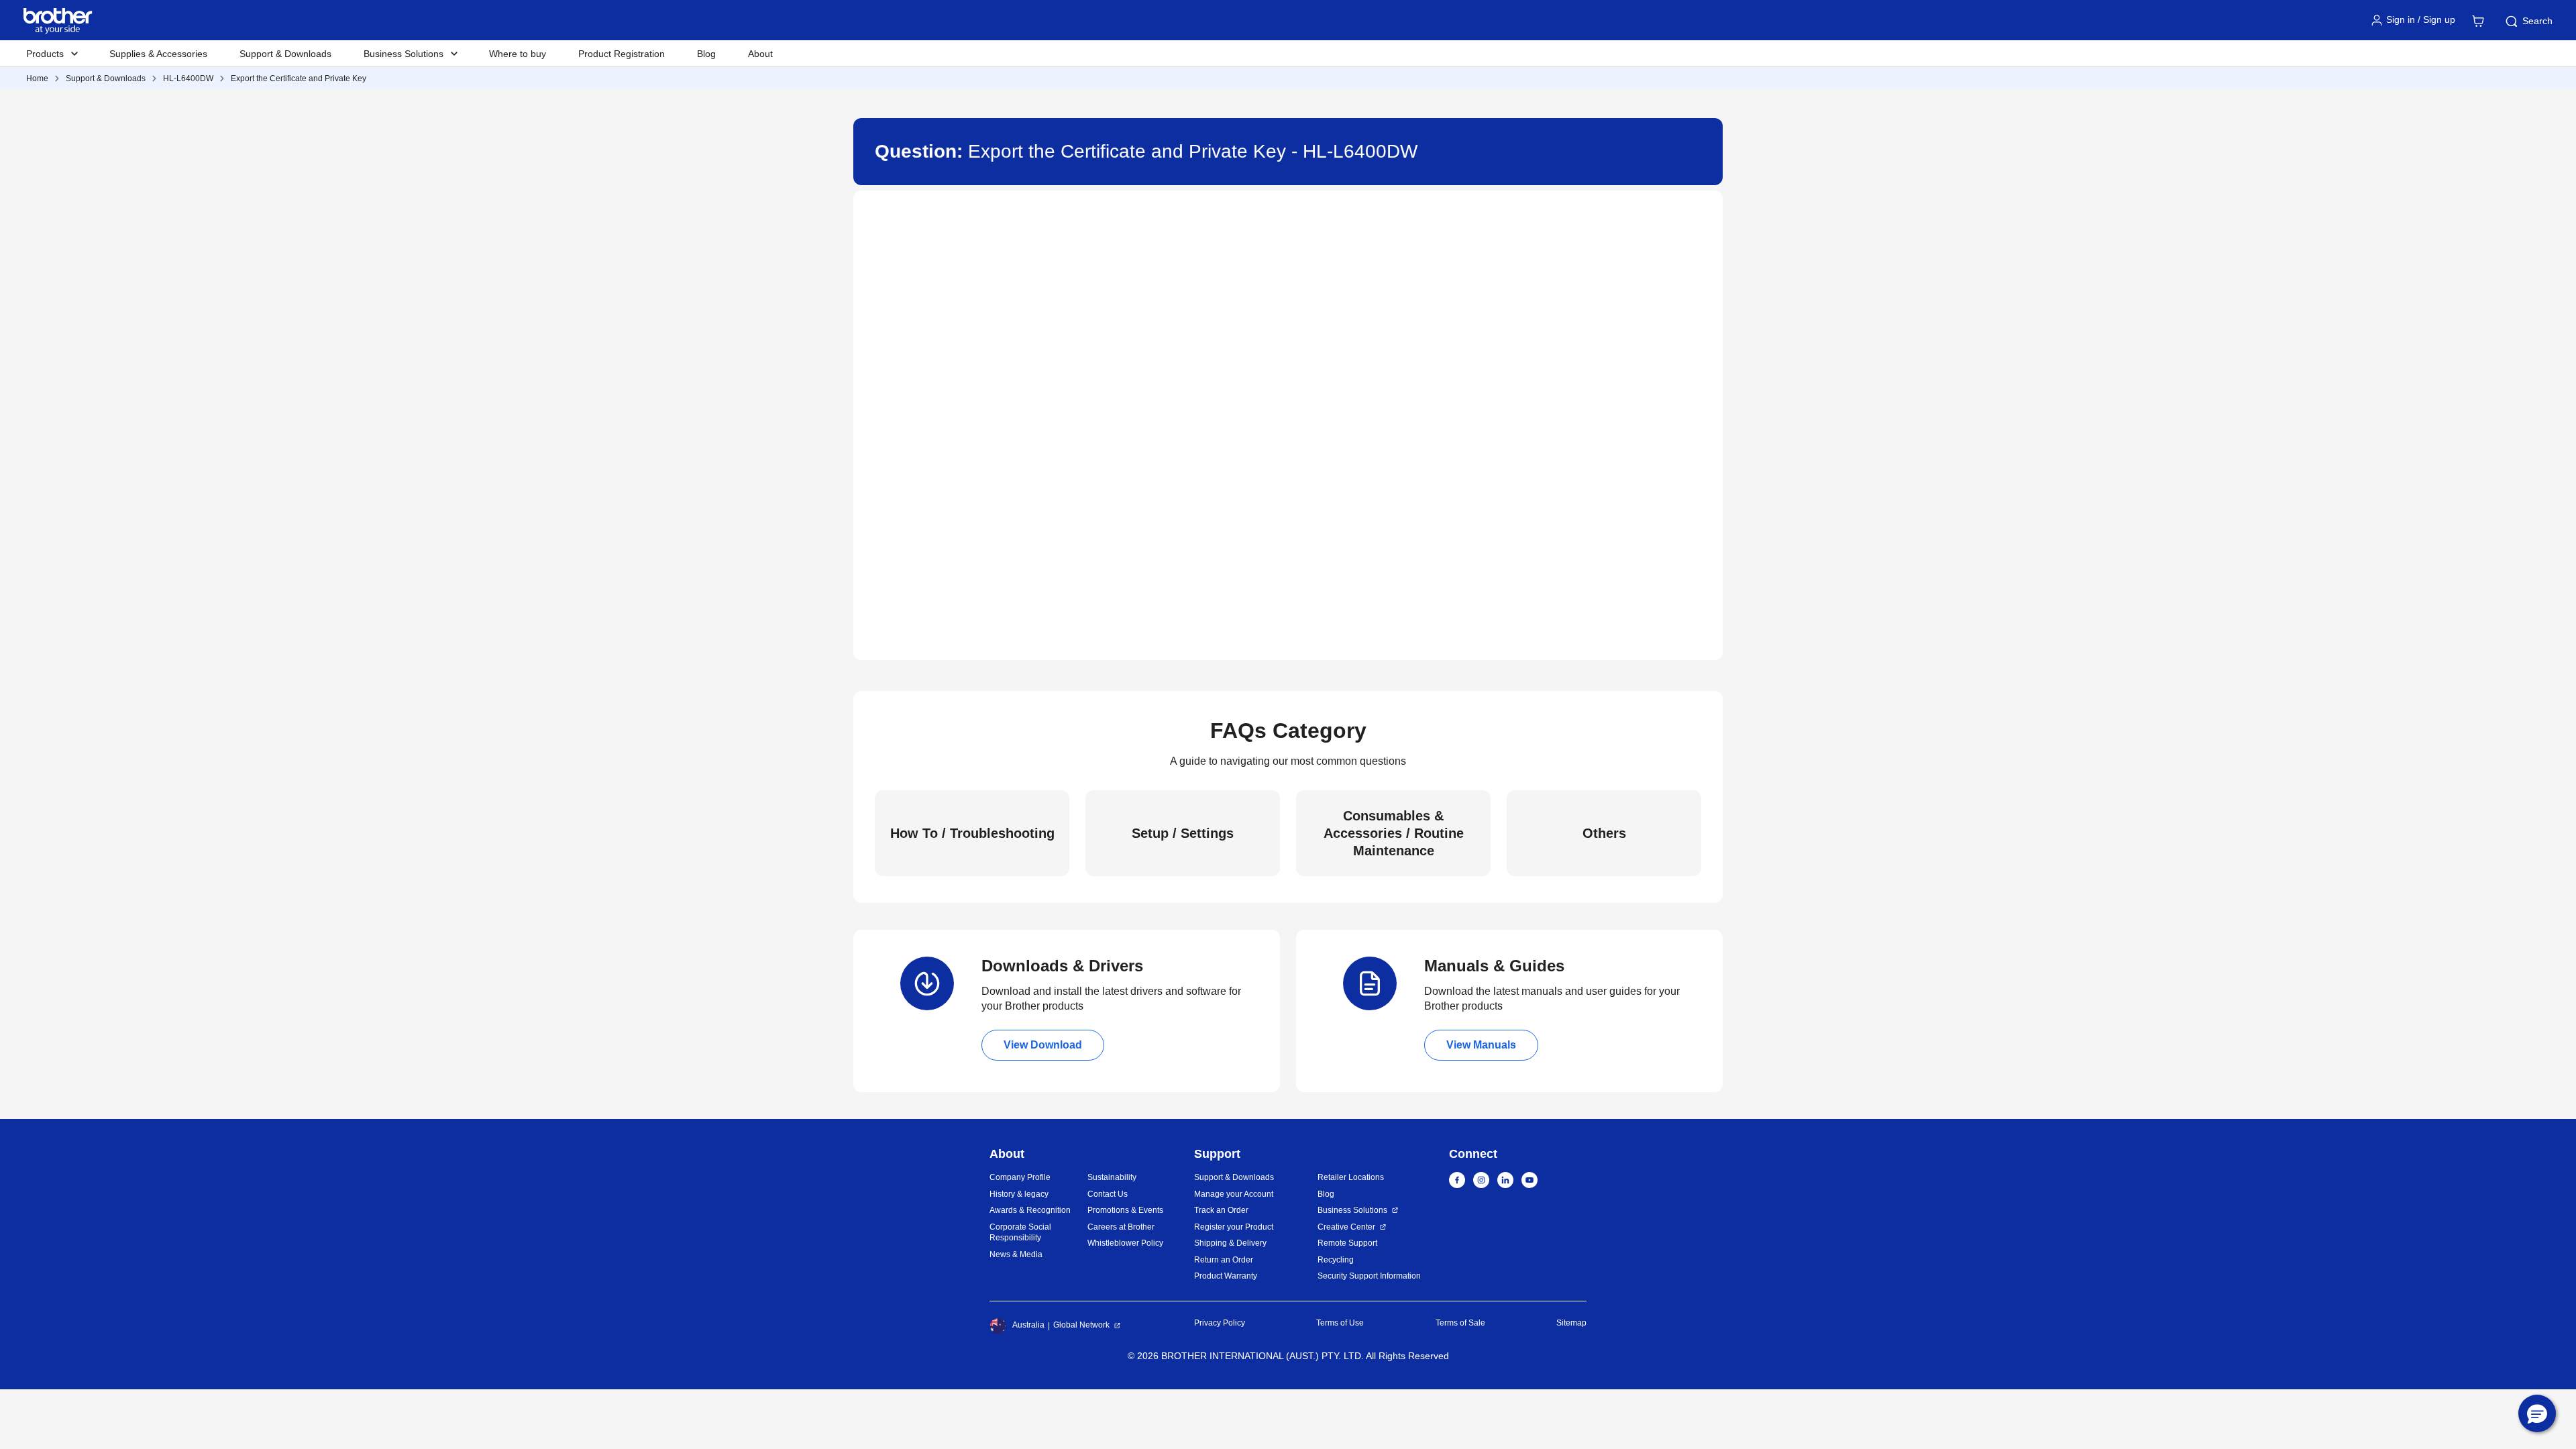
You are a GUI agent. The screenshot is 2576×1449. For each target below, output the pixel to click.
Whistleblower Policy (1125, 1243)
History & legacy (1019, 1194)
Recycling (1336, 1260)
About (760, 54)
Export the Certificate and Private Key (299, 78)
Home (37, 78)
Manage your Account (1234, 1194)
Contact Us (1108, 1194)
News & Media (1016, 1254)
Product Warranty (1226, 1276)
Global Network (1081, 1325)
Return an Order (1224, 1260)
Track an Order (1221, 1210)
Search (2537, 21)
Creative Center (1346, 1227)
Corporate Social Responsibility (1020, 1233)
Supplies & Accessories (158, 54)
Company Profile (1020, 1177)
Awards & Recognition (1030, 1210)
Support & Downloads (285, 54)
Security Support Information (1369, 1276)
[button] (2537, 1413)
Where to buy (518, 54)
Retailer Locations (1351, 1177)
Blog (706, 54)
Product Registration (622, 54)
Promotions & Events (1125, 1210)
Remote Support (1347, 1243)
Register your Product (1234, 1227)
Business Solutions (1352, 1210)
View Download (1043, 1045)
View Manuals (1481, 1045)
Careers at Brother (1121, 1227)
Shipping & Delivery (1230, 1243)
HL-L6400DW (188, 78)
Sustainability (1112, 1177)
